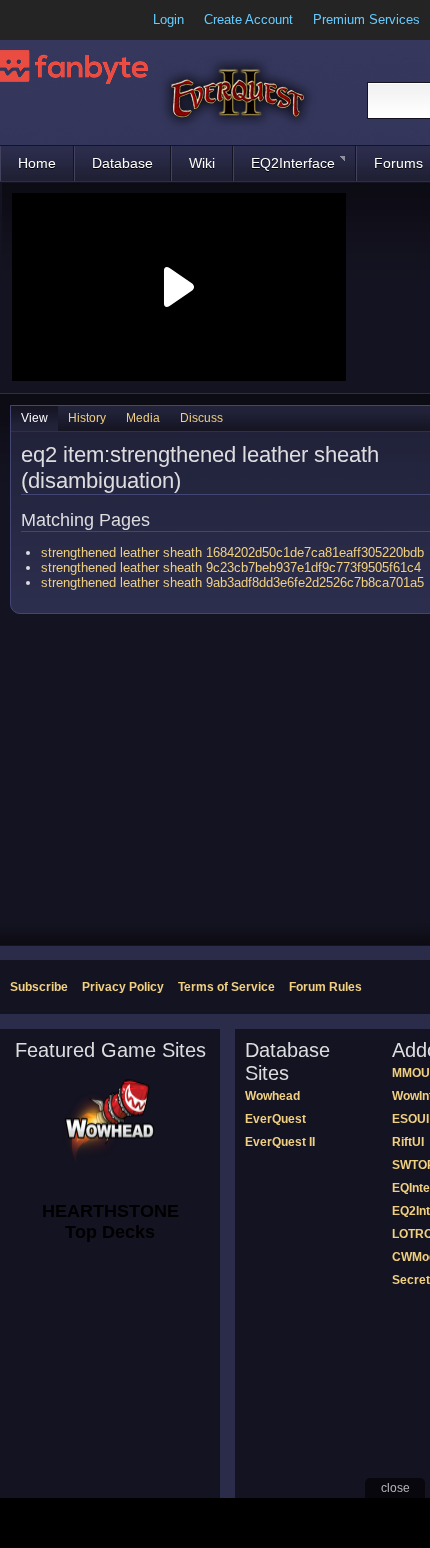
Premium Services (366, 19)
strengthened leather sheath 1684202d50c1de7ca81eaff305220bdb (232, 552)
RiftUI (408, 1142)
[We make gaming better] (64, 20)
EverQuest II (280, 1142)
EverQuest (275, 1119)
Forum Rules (325, 987)
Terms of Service (226, 987)
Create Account (248, 19)
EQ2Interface (293, 163)
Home (37, 163)
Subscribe (39, 987)
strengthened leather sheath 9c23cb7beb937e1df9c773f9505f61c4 (231, 567)
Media (143, 418)
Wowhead (272, 1096)
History (87, 418)
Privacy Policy (123, 987)
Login (168, 19)
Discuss (201, 418)
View (34, 418)
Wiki (202, 163)
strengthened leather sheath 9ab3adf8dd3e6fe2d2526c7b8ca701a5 (232, 582)
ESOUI (410, 1119)
